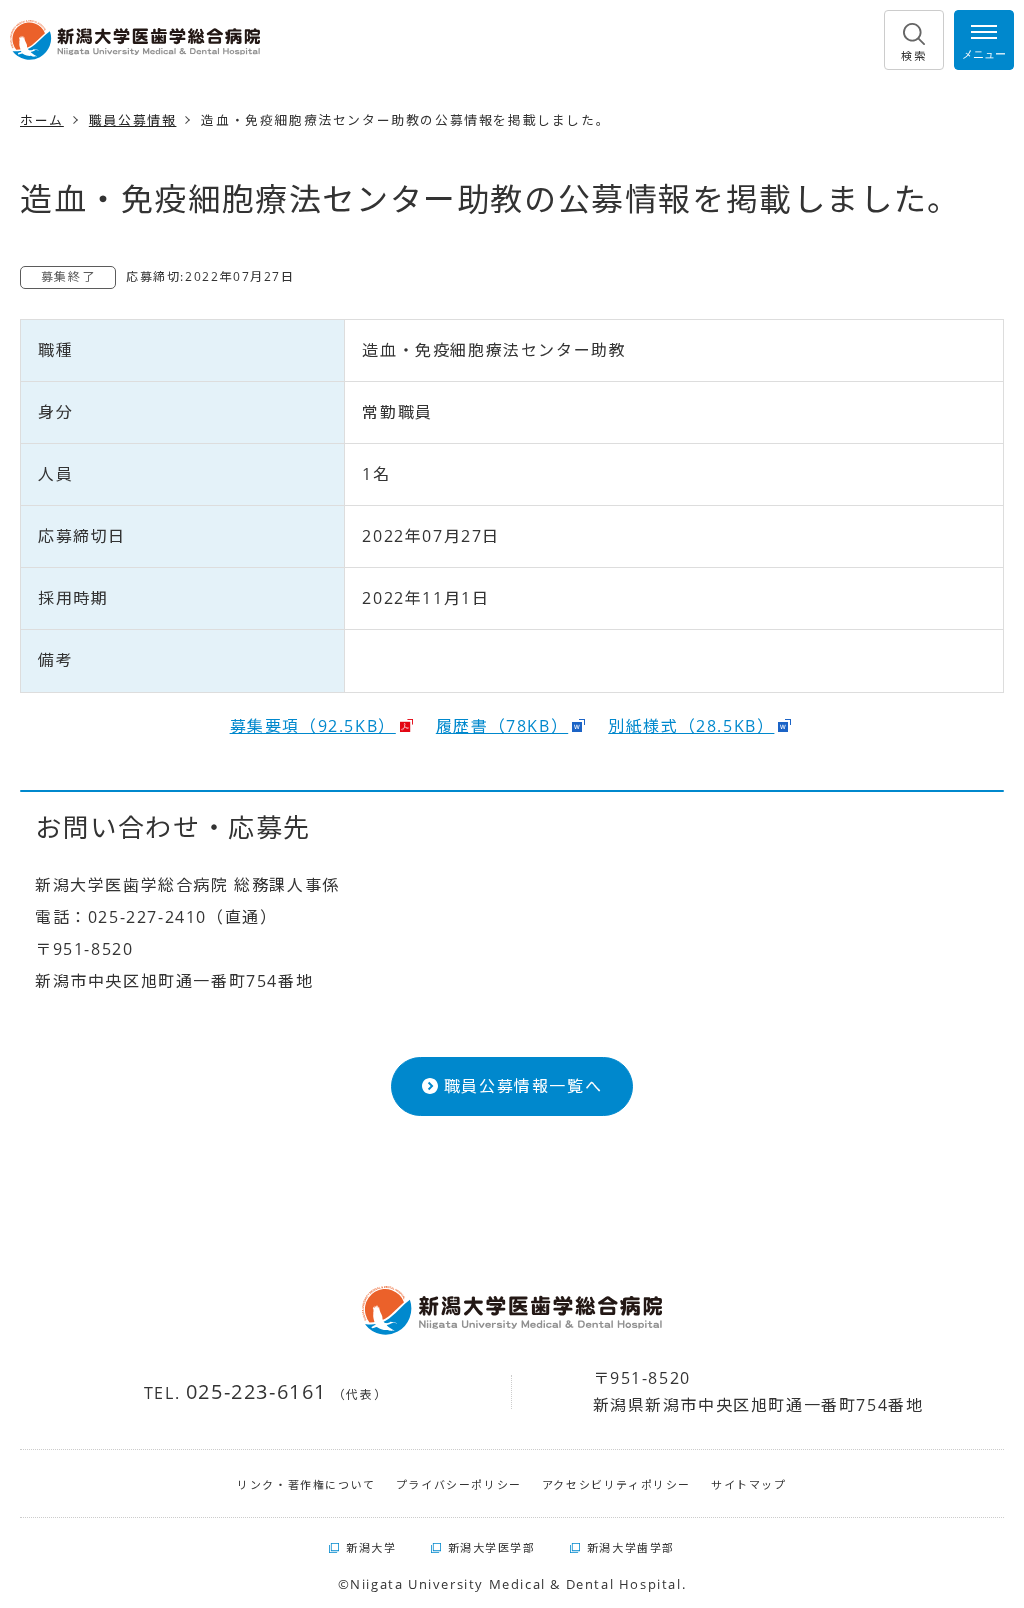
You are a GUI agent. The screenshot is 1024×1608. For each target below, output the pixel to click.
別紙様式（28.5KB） (691, 726)
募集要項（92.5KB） (313, 726)
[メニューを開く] (984, 40)
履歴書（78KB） (502, 726)
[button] (914, 40)
